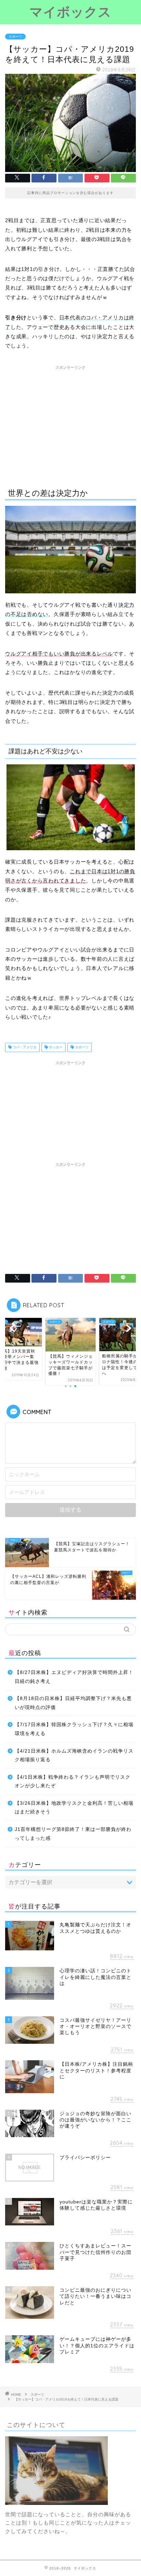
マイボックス (70, 12)
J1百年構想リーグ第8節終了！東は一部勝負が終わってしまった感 (73, 1834)
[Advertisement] (70, 421)
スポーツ (15, 37)
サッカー (55, 1047)
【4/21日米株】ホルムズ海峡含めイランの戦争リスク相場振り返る (74, 1756)
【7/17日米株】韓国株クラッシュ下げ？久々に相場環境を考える (74, 1729)
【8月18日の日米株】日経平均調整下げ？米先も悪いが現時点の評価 (73, 1703)
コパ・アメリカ (24, 1047)
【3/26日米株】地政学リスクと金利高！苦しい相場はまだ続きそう (74, 1808)
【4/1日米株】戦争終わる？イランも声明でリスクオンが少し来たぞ (73, 1782)
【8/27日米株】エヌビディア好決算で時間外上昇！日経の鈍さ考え (74, 1677)
